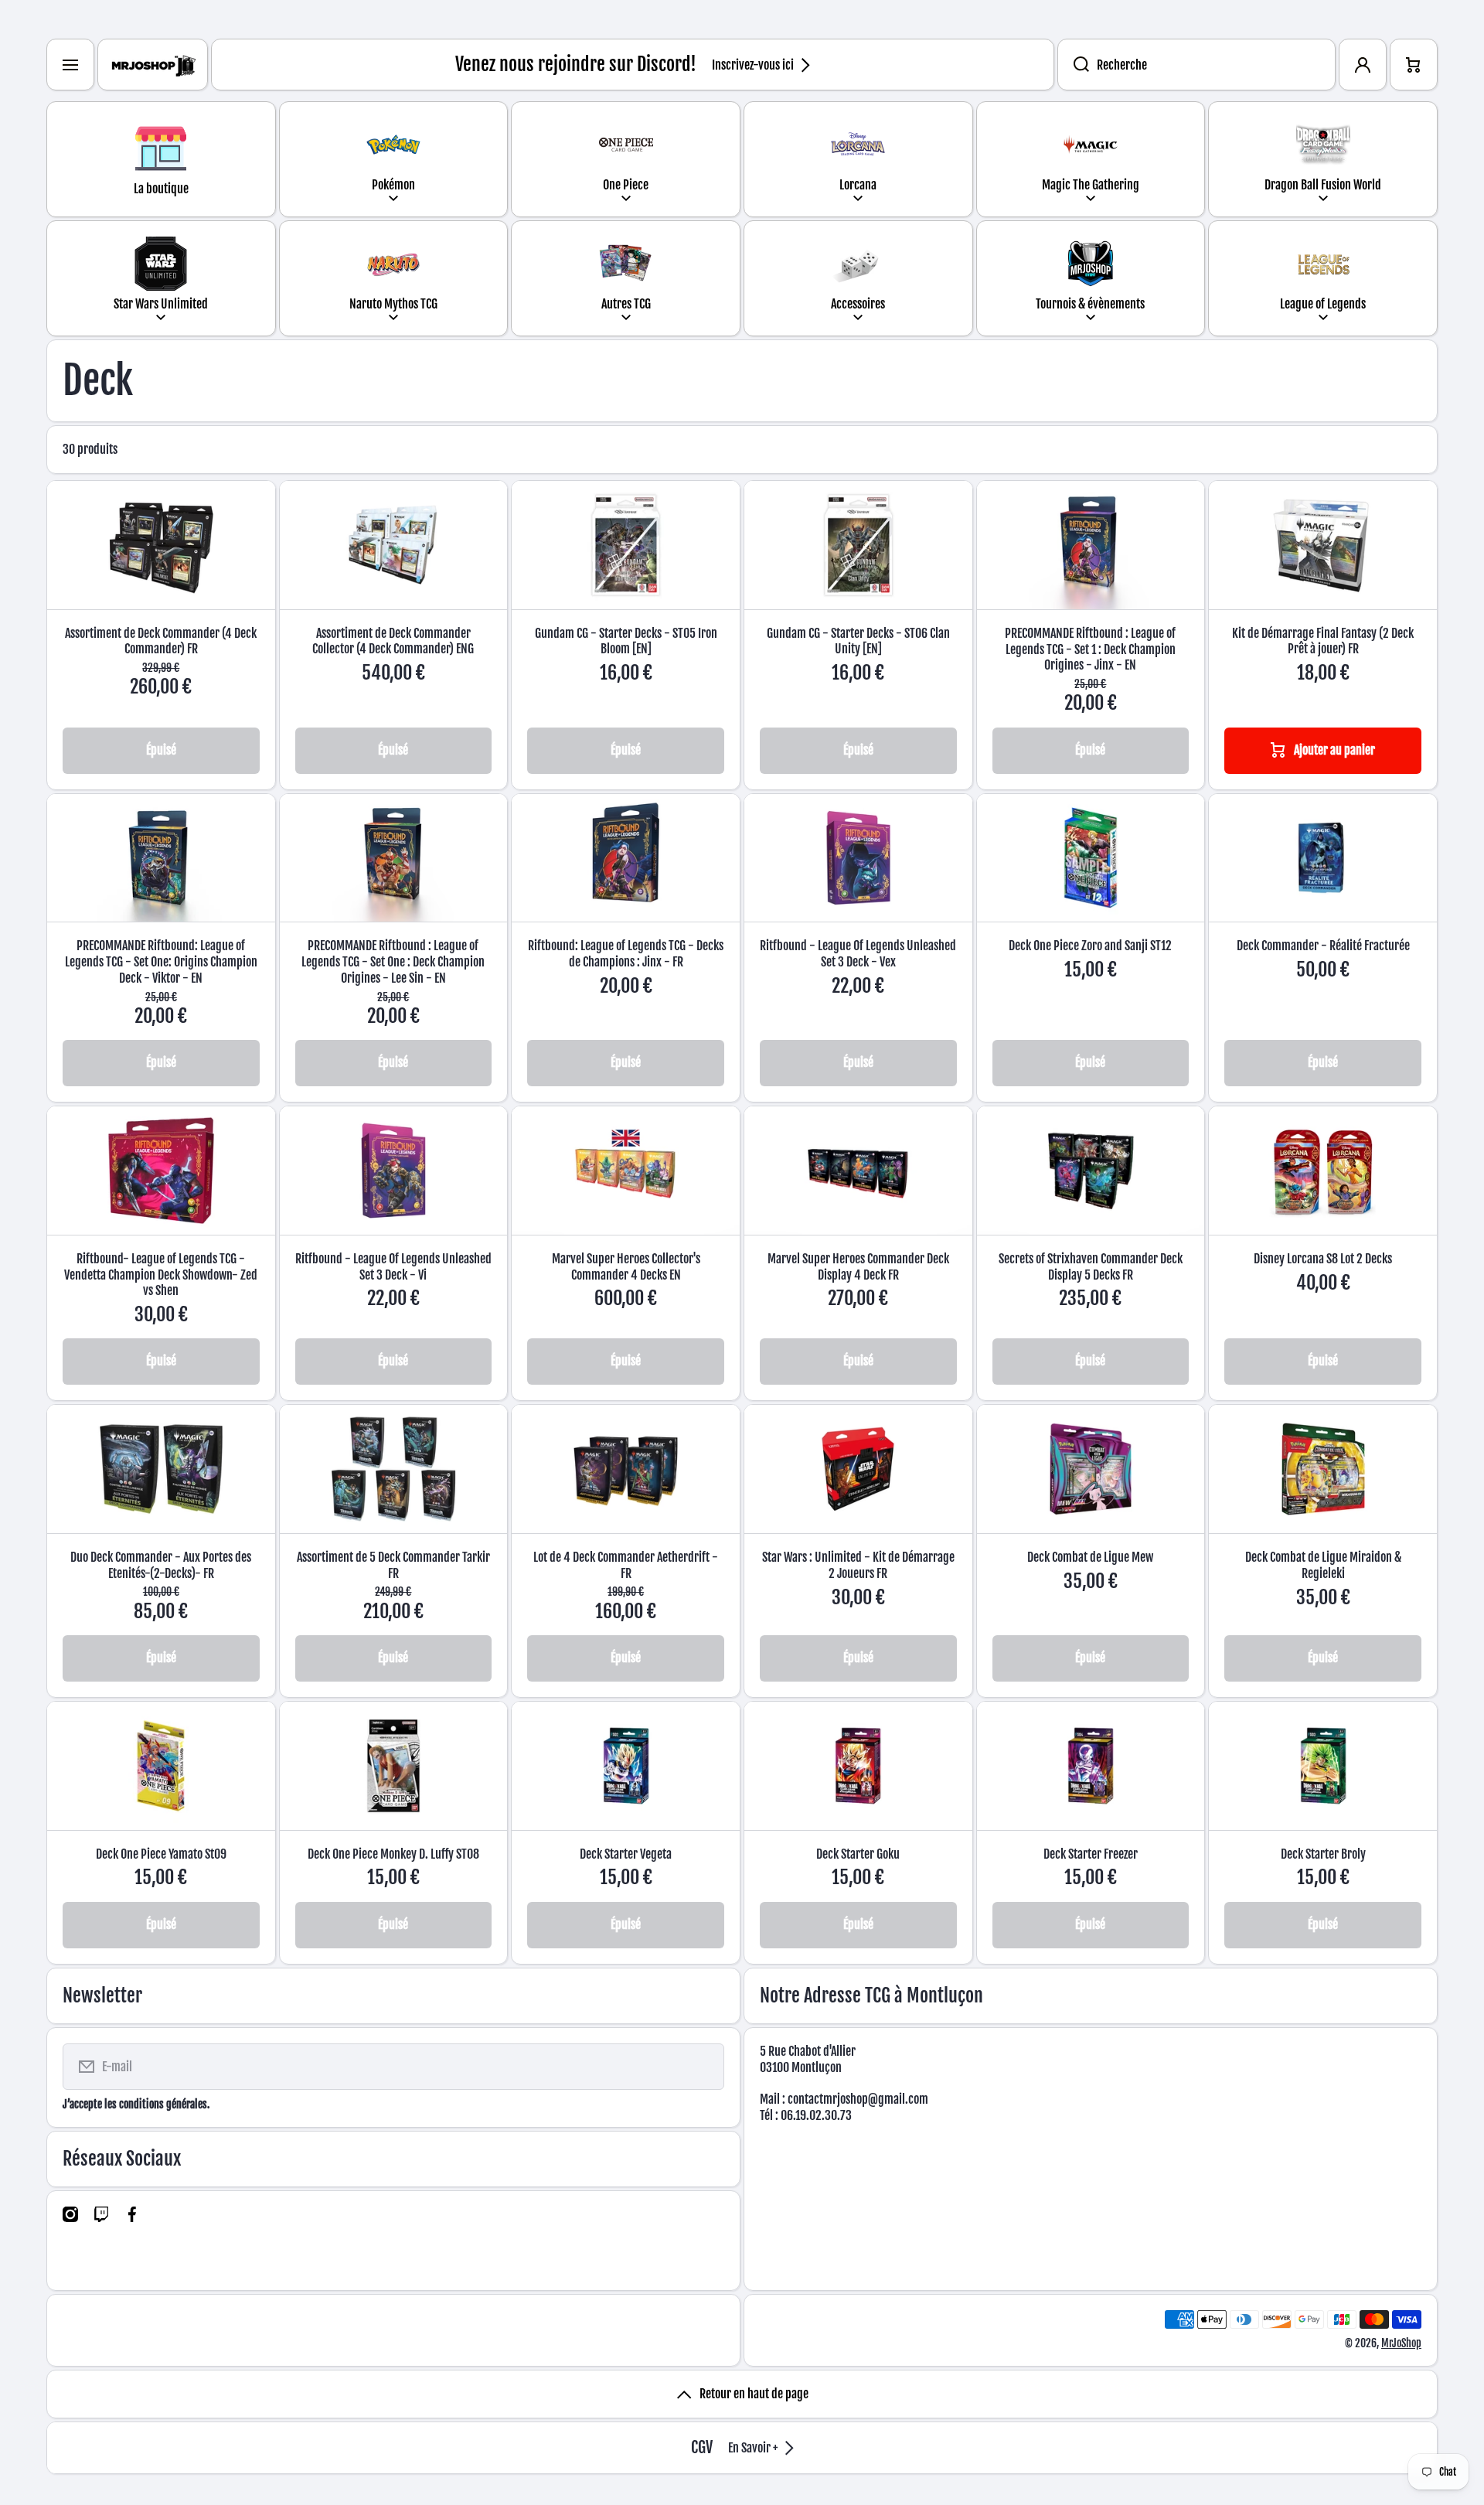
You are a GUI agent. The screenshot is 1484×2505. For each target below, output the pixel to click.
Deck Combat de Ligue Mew (1090, 1557)
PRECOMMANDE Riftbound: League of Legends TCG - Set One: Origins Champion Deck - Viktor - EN (161, 962)
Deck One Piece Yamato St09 (161, 1854)
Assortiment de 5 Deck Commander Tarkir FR (393, 1565)
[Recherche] (1073, 65)
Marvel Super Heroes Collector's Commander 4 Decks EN (626, 1267)
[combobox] (1196, 65)
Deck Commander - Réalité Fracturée (1323, 946)
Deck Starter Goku (858, 1854)
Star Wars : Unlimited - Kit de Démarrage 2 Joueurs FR (858, 1565)
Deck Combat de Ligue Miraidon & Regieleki (1323, 1565)
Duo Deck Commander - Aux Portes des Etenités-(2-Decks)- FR (161, 1565)
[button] (1414, 65)
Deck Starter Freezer (1091, 1854)
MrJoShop (1401, 2343)
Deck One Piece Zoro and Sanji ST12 (1090, 946)
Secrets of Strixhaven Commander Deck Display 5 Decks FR (1091, 1267)
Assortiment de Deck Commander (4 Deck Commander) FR (161, 641)
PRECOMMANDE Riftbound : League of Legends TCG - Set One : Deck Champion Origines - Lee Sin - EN (393, 962)
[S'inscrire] (703, 2067)
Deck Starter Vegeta (626, 1854)
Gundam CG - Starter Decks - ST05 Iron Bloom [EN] (626, 641)
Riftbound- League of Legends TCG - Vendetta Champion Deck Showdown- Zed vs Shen (161, 1275)
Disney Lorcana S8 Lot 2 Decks (1323, 1259)
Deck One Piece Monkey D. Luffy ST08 (393, 1854)
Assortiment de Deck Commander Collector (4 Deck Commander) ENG (393, 641)
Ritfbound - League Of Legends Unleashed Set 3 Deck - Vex (858, 954)
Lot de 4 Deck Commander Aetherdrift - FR (626, 1565)
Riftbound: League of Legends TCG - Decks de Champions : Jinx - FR (626, 954)
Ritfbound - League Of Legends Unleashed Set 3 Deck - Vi (393, 1267)
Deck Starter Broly (1323, 1854)
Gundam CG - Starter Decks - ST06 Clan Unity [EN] (858, 641)
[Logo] (153, 65)
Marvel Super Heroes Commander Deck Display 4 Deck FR (858, 1267)
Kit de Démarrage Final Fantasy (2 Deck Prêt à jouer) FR (1323, 641)
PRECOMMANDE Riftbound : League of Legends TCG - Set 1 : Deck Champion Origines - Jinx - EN (1090, 649)
